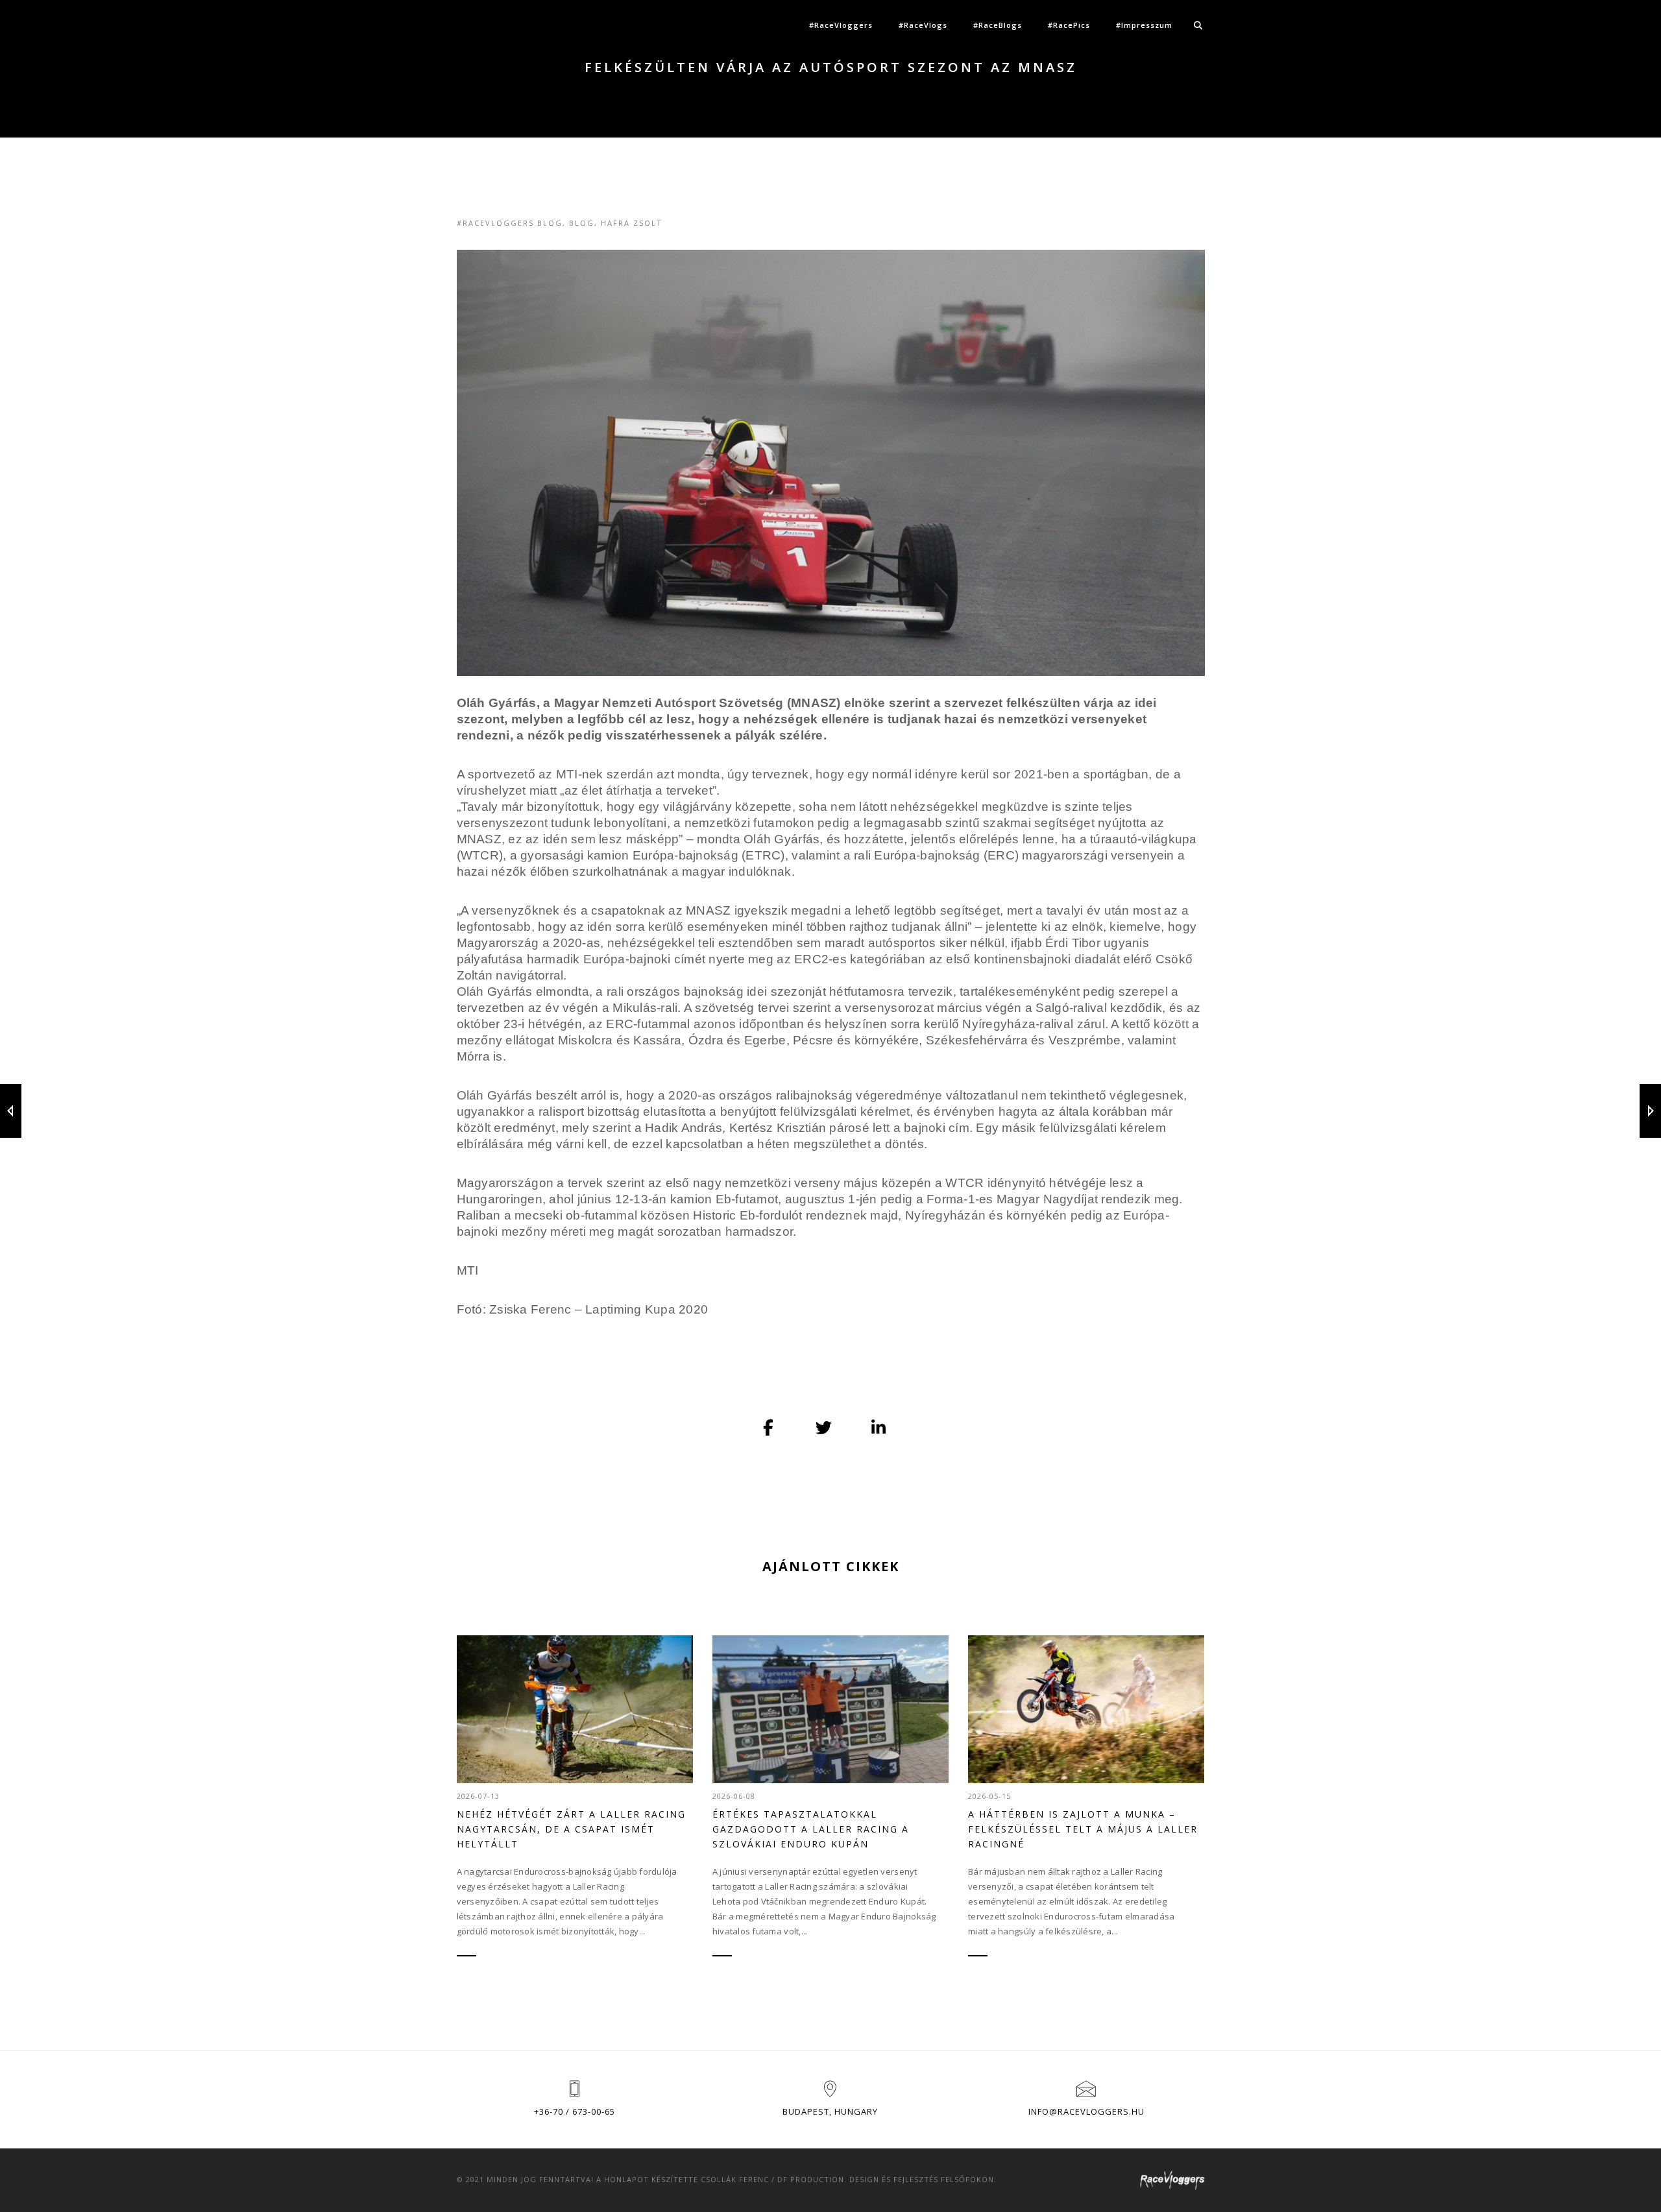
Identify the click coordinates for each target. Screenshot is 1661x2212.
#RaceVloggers (841, 25)
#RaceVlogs (923, 25)
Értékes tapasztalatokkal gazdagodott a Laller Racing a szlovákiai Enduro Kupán (811, 1829)
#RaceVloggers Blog (510, 223)
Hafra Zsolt (632, 223)
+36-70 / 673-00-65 (575, 2111)
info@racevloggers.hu (1086, 2111)
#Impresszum (1144, 25)
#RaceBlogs (998, 25)
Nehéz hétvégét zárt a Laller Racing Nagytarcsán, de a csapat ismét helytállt (571, 1829)
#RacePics (1069, 25)
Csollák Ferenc (735, 2179)
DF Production (811, 2179)
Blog (582, 223)
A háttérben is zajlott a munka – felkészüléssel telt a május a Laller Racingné (1083, 1829)
